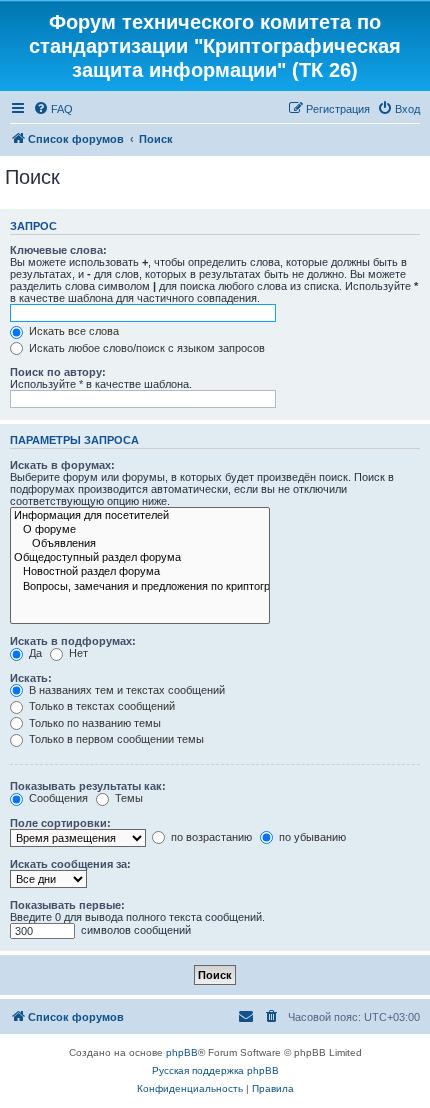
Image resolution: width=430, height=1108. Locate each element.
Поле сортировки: (60, 823)
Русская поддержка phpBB (215, 1070)
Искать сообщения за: (70, 864)
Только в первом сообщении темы (115, 739)
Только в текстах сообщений (100, 706)
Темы (127, 798)
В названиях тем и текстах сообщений (125, 690)
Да (34, 653)
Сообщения (57, 798)
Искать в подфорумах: (73, 641)
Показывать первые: (67, 905)
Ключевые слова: (58, 250)
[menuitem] (53, 109)
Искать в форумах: (62, 465)
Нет (77, 653)
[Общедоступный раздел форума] (140, 558)
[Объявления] (140, 544)
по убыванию (311, 837)
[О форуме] (140, 530)
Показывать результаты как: (88, 786)
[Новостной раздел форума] (140, 572)
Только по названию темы (93, 723)
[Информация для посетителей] (140, 516)
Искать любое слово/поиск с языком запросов (145, 348)
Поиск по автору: (58, 372)
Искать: (31, 678)
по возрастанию (210, 837)
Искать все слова (72, 331)
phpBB (182, 1052)
